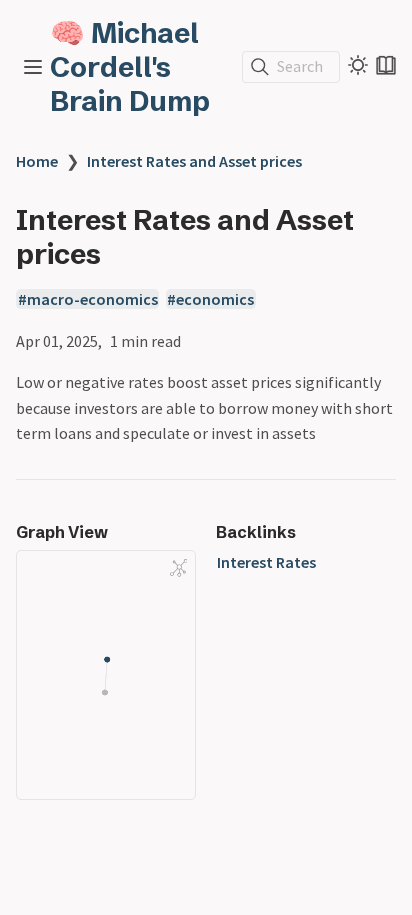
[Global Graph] (179, 568)
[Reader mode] (386, 65)
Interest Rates (266, 562)
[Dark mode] (358, 65)
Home (37, 161)
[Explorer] (33, 67)
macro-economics (92, 299)
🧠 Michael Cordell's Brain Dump (130, 67)
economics (215, 299)
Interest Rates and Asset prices (194, 161)
